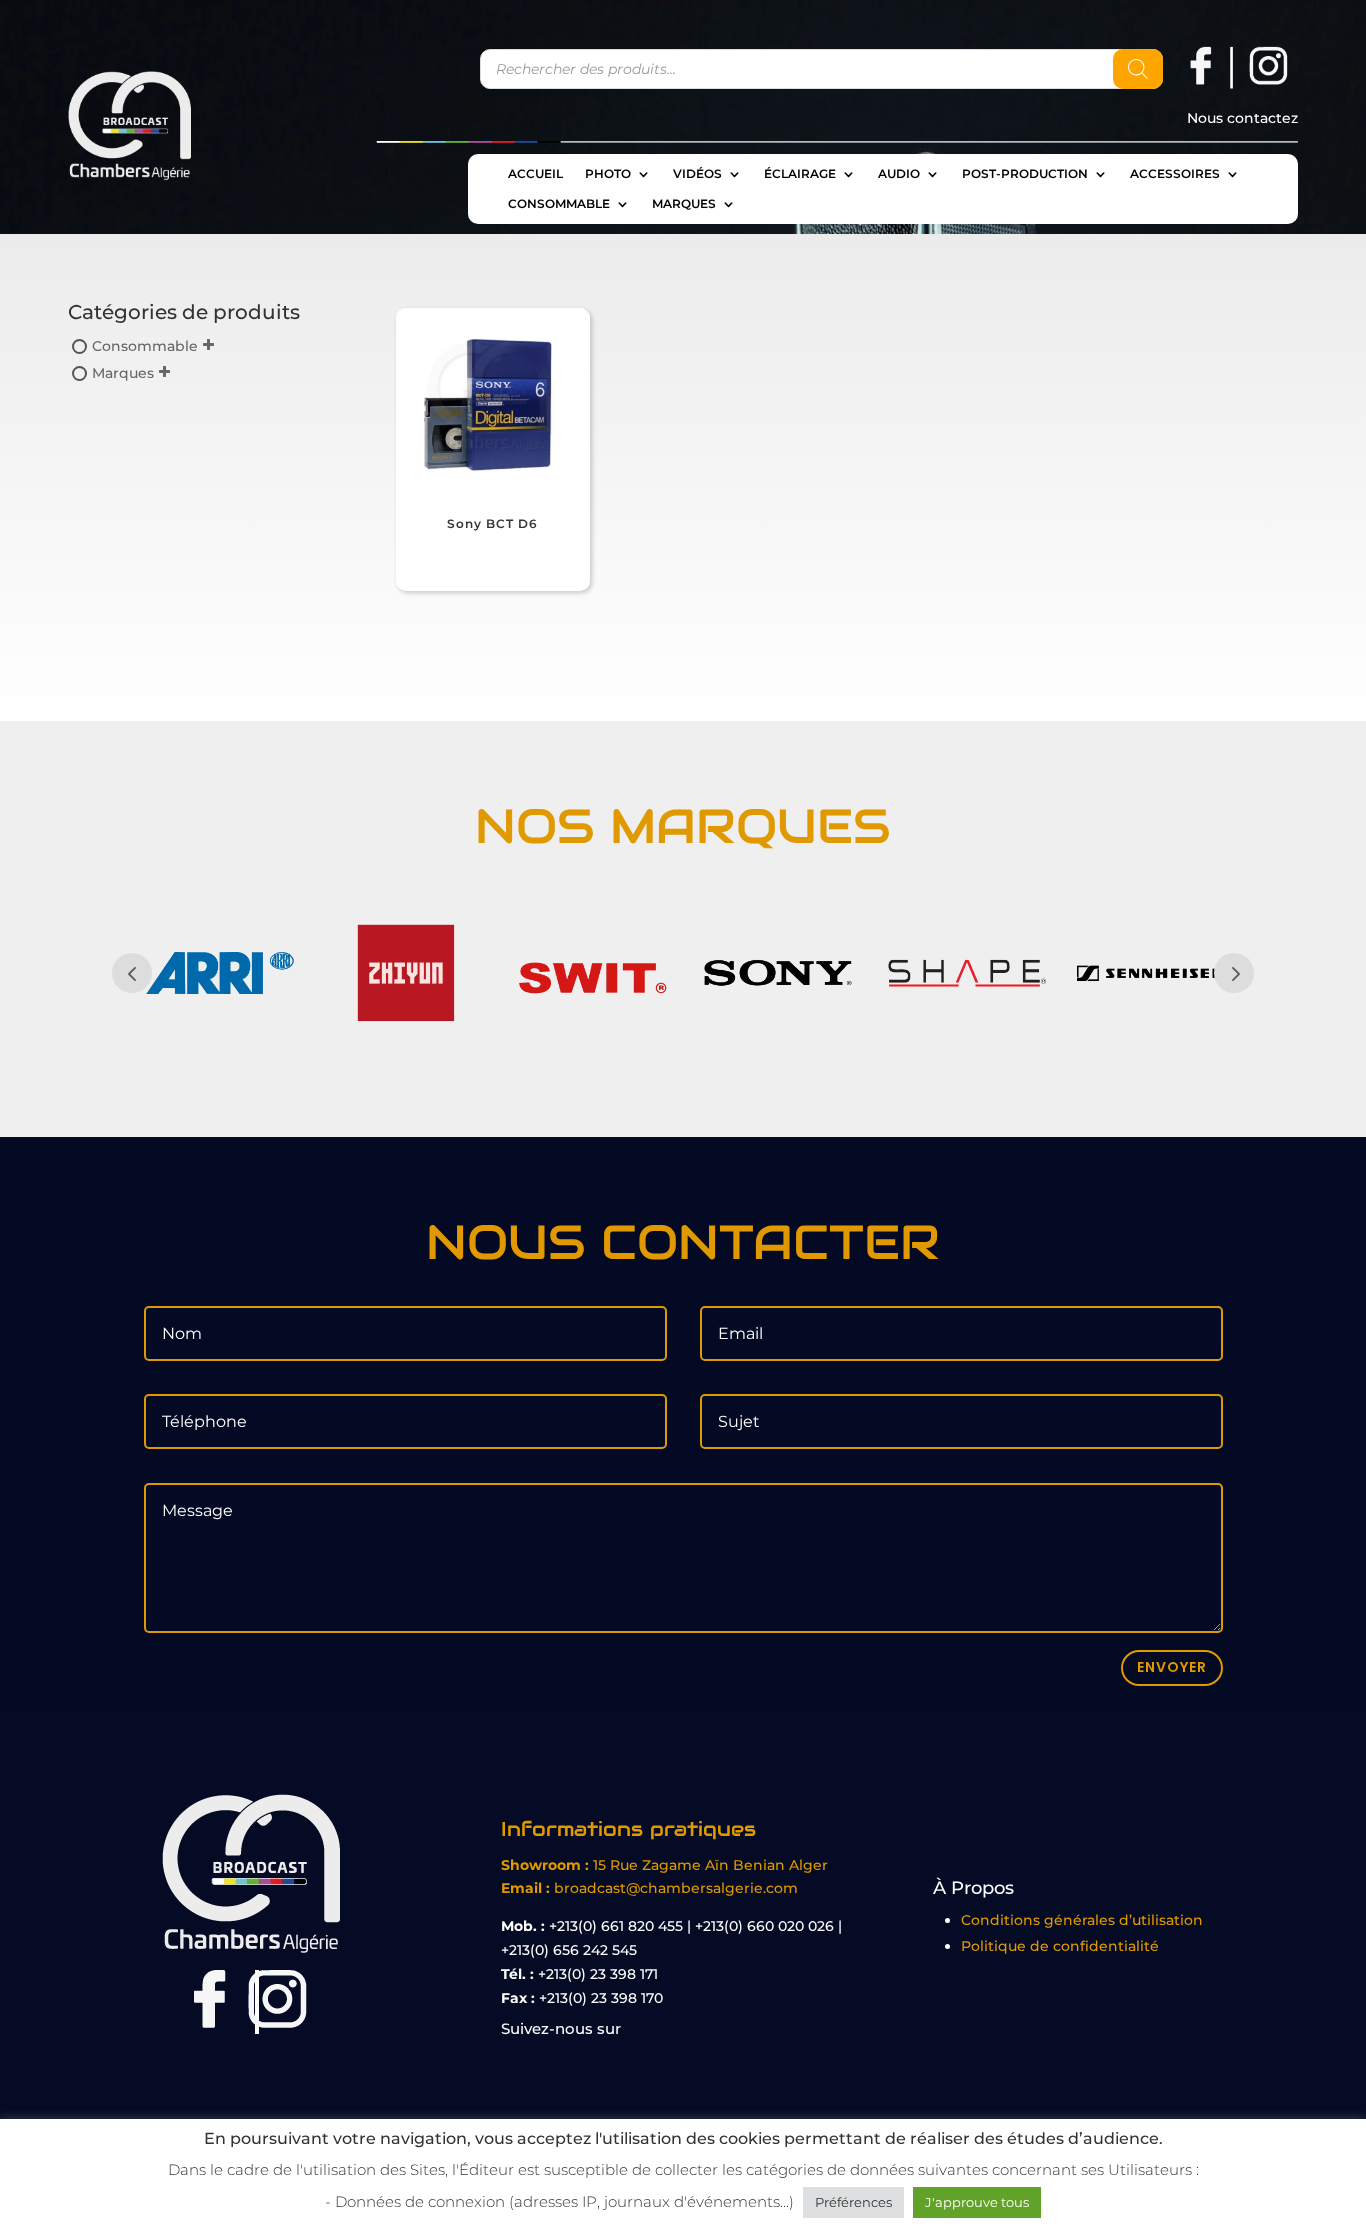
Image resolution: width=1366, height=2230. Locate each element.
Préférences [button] (853, 2202)
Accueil (535, 174)
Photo (608, 174)
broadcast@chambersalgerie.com (676, 1888)
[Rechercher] (1138, 69)
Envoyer (1172, 1667)
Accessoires (1175, 174)
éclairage (800, 174)
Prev (132, 973)
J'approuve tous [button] (977, 2202)
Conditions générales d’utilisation (1082, 1920)
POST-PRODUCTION (1025, 174)
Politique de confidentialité (1060, 1946)
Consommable (559, 204)
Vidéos (697, 174)
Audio (899, 174)
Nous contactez (1242, 119)
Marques (684, 204)
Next (1234, 973)
